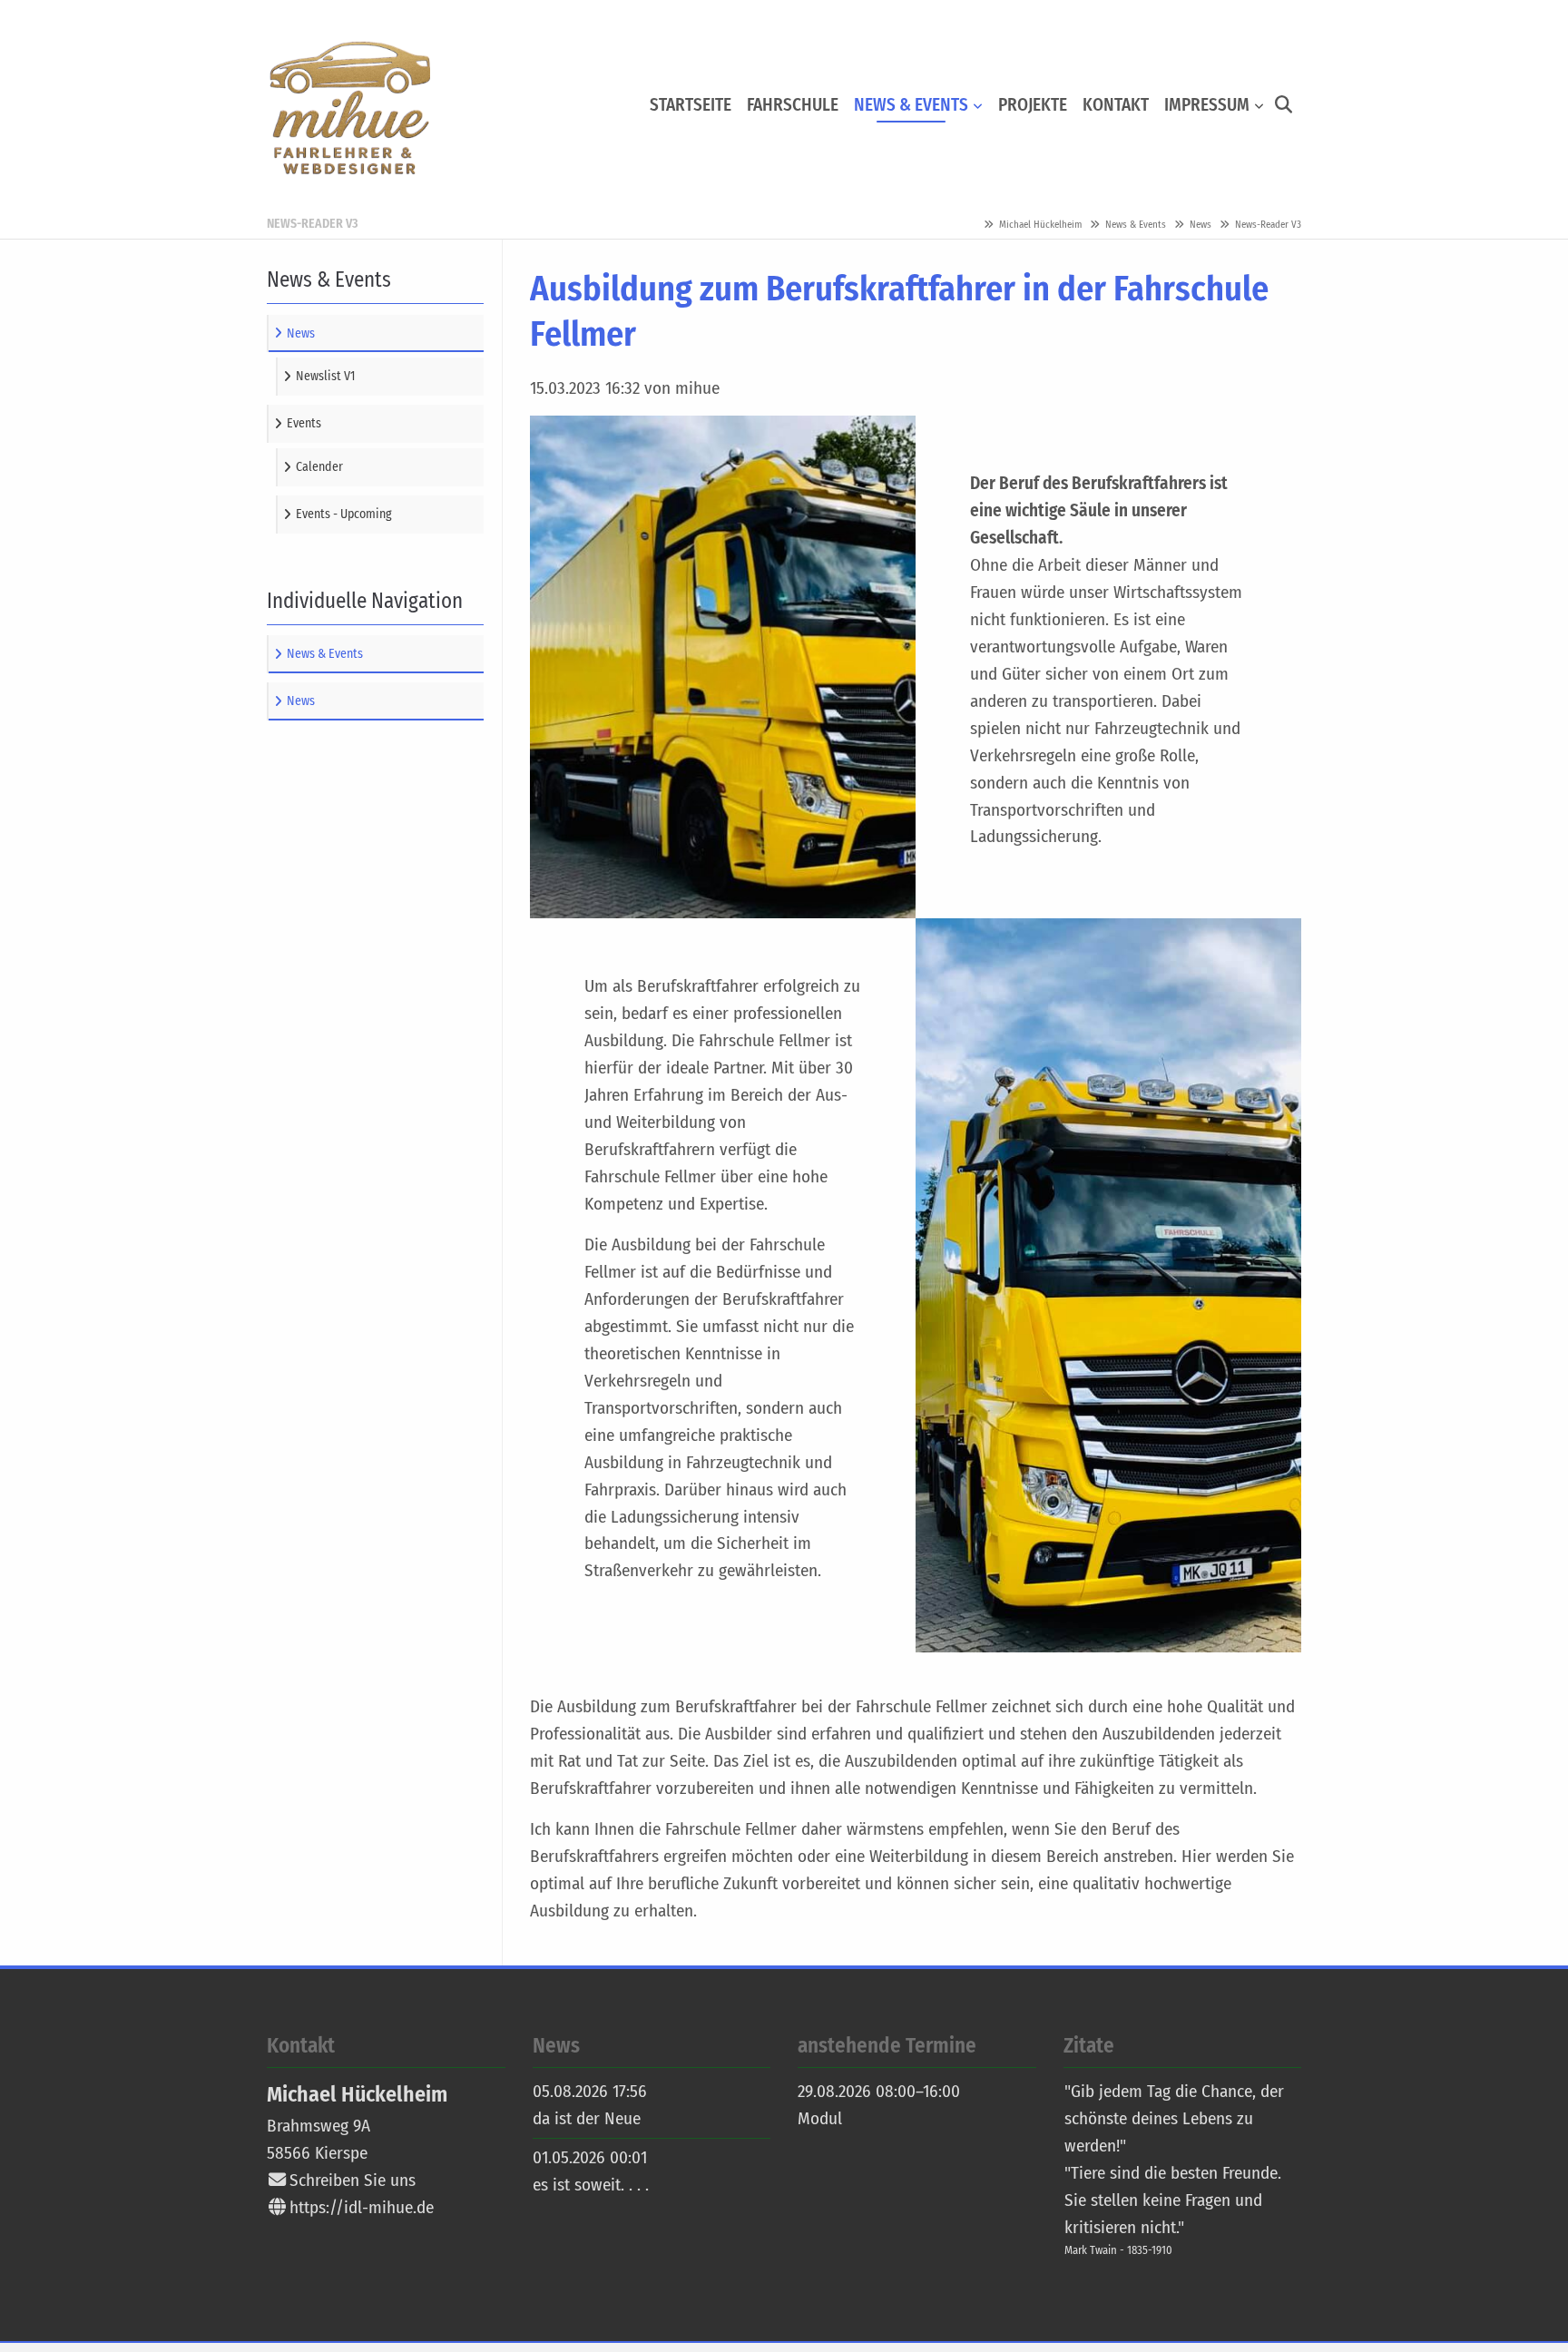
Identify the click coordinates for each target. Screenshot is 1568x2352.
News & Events (1136, 225)
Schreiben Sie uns (353, 2180)
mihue (348, 105)
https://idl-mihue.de (359, 2207)
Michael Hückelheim (1040, 225)
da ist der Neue (587, 2118)
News (1200, 225)
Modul (820, 2118)
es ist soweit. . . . (591, 2185)
